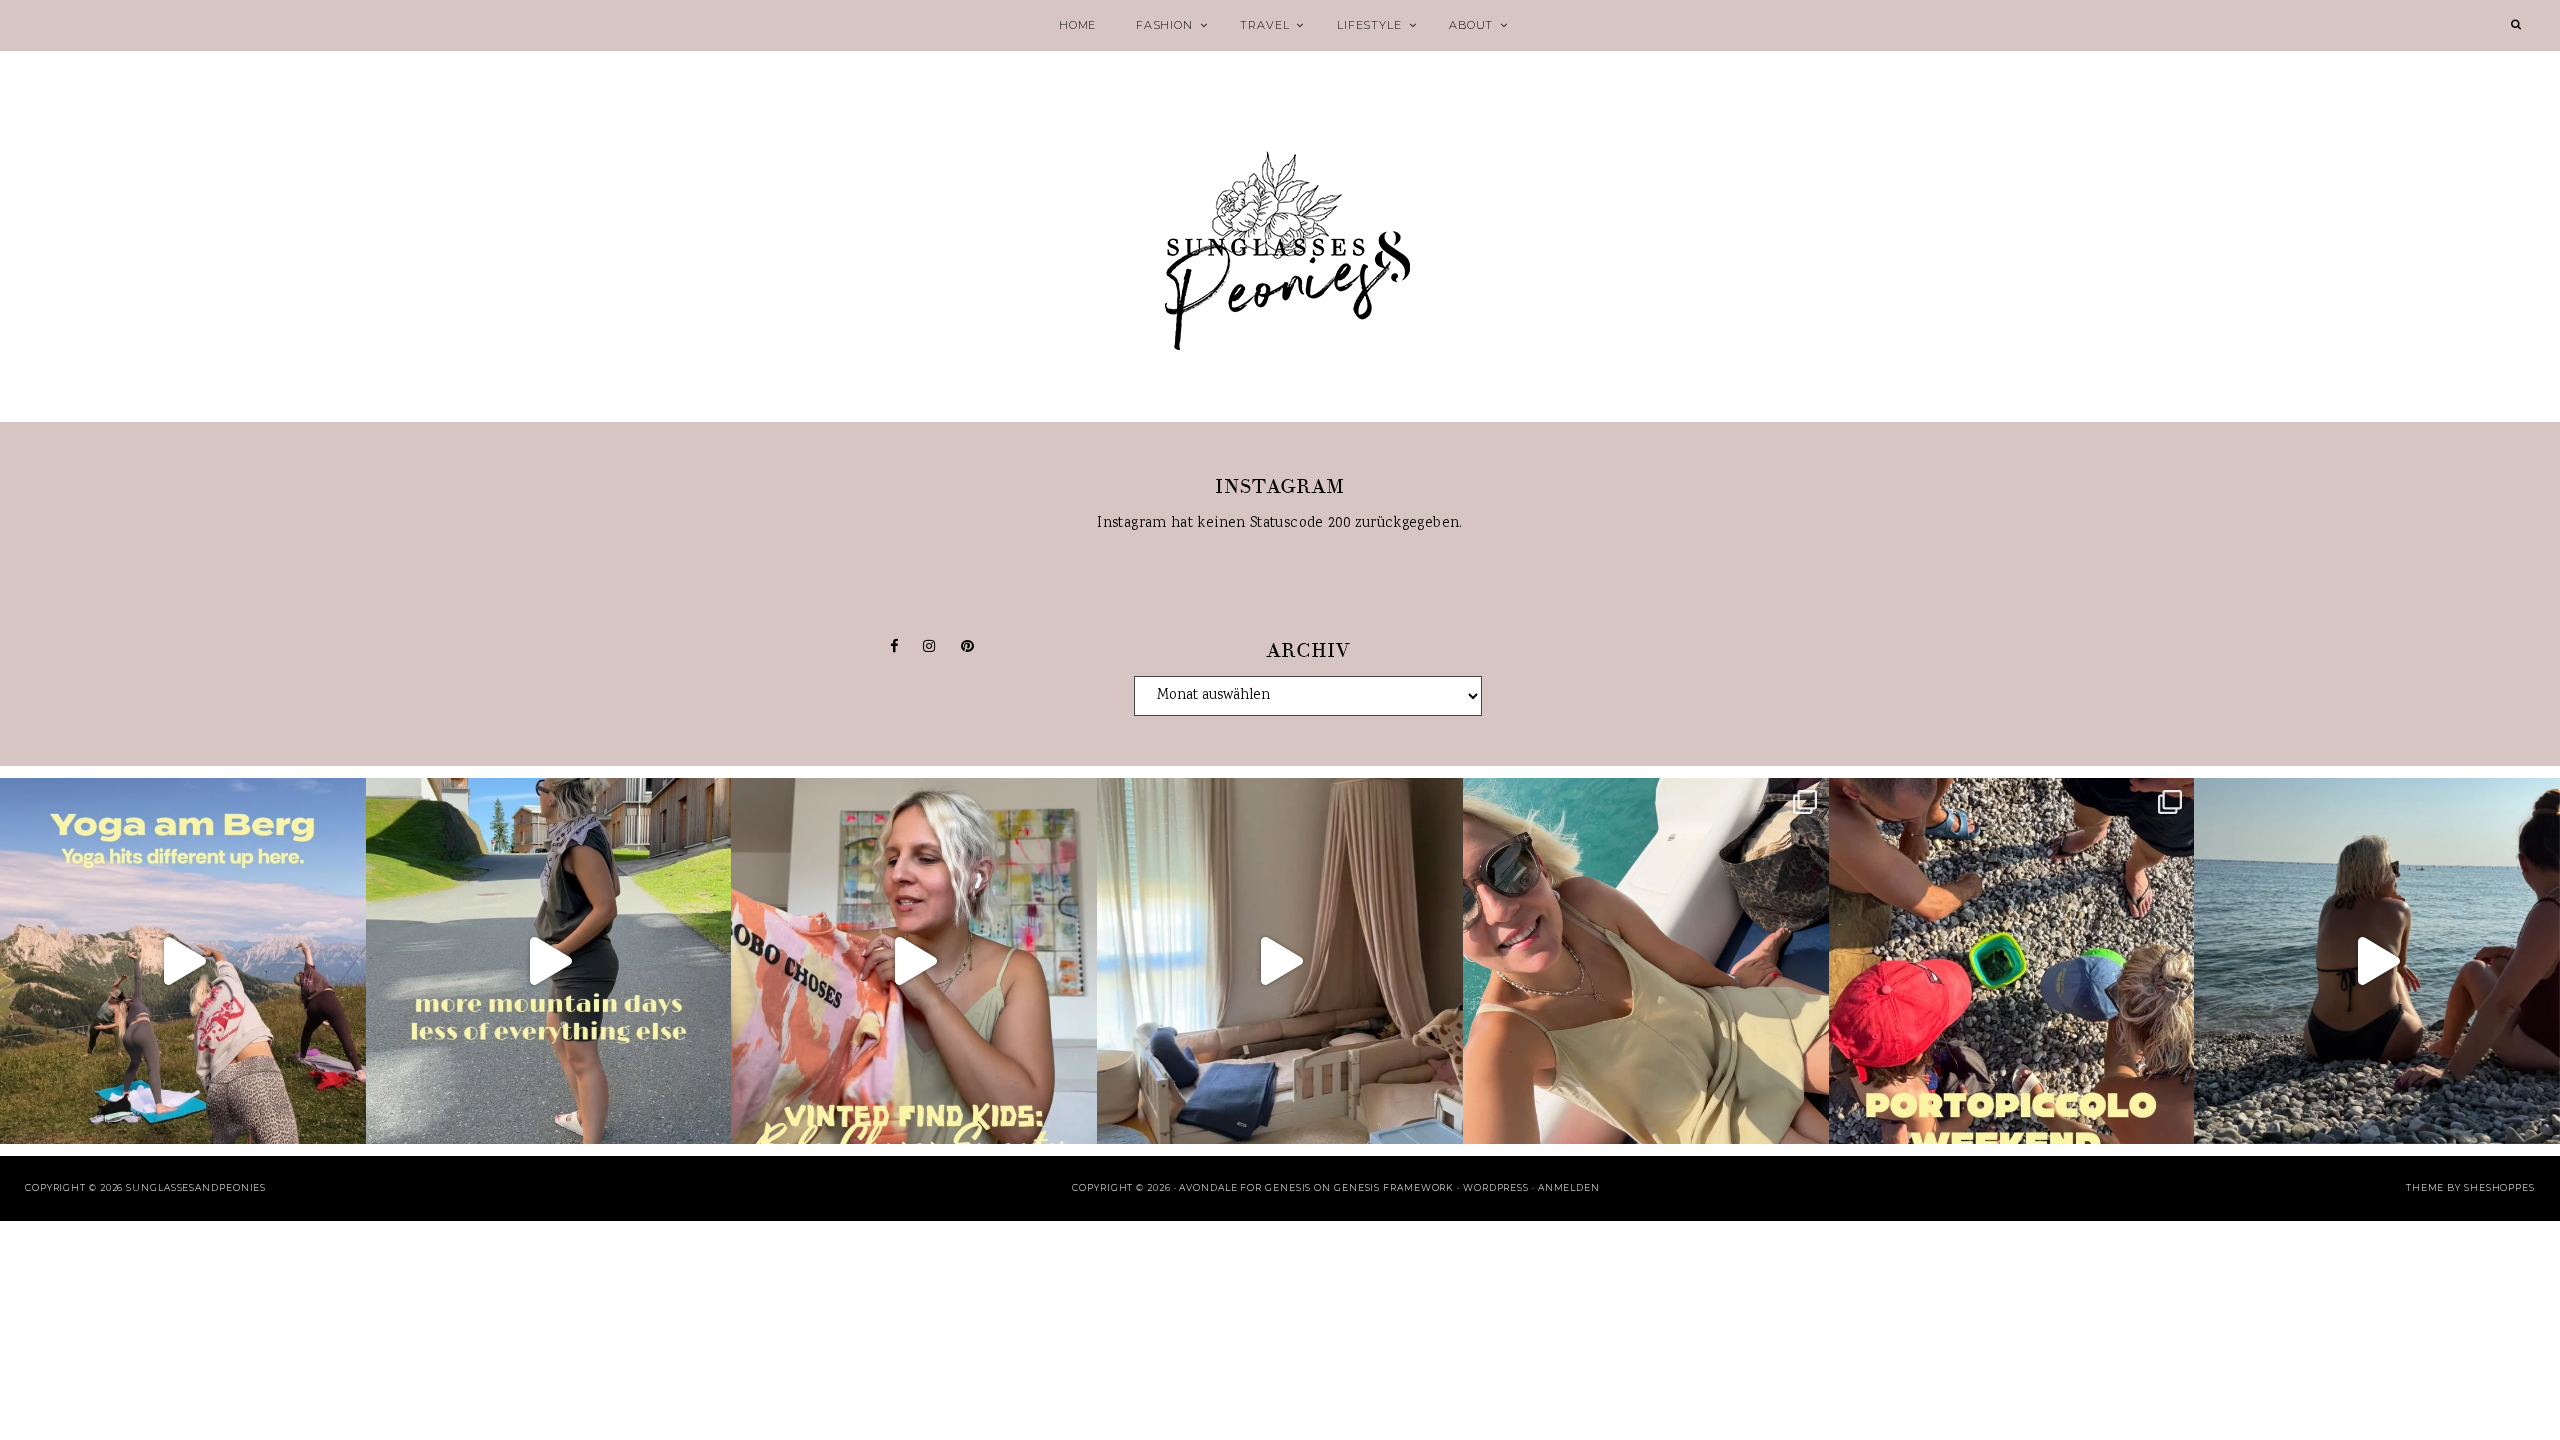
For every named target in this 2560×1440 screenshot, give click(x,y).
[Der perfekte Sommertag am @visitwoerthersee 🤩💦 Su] (1646, 961)
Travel (1264, 25)
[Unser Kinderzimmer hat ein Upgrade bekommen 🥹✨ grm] (1280, 961)
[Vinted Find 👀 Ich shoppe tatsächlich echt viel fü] (914, 961)
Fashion (1164, 25)
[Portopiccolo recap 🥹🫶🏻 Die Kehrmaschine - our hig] (2012, 961)
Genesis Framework (1394, 1187)
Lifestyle (1369, 25)
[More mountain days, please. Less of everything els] (549, 961)
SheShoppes (2499, 1187)
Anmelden (1569, 1187)
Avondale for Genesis (1245, 1187)
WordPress (1496, 1187)
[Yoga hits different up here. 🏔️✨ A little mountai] (183, 961)
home (1077, 25)
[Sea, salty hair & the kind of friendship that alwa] (2377, 961)
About (1471, 25)
